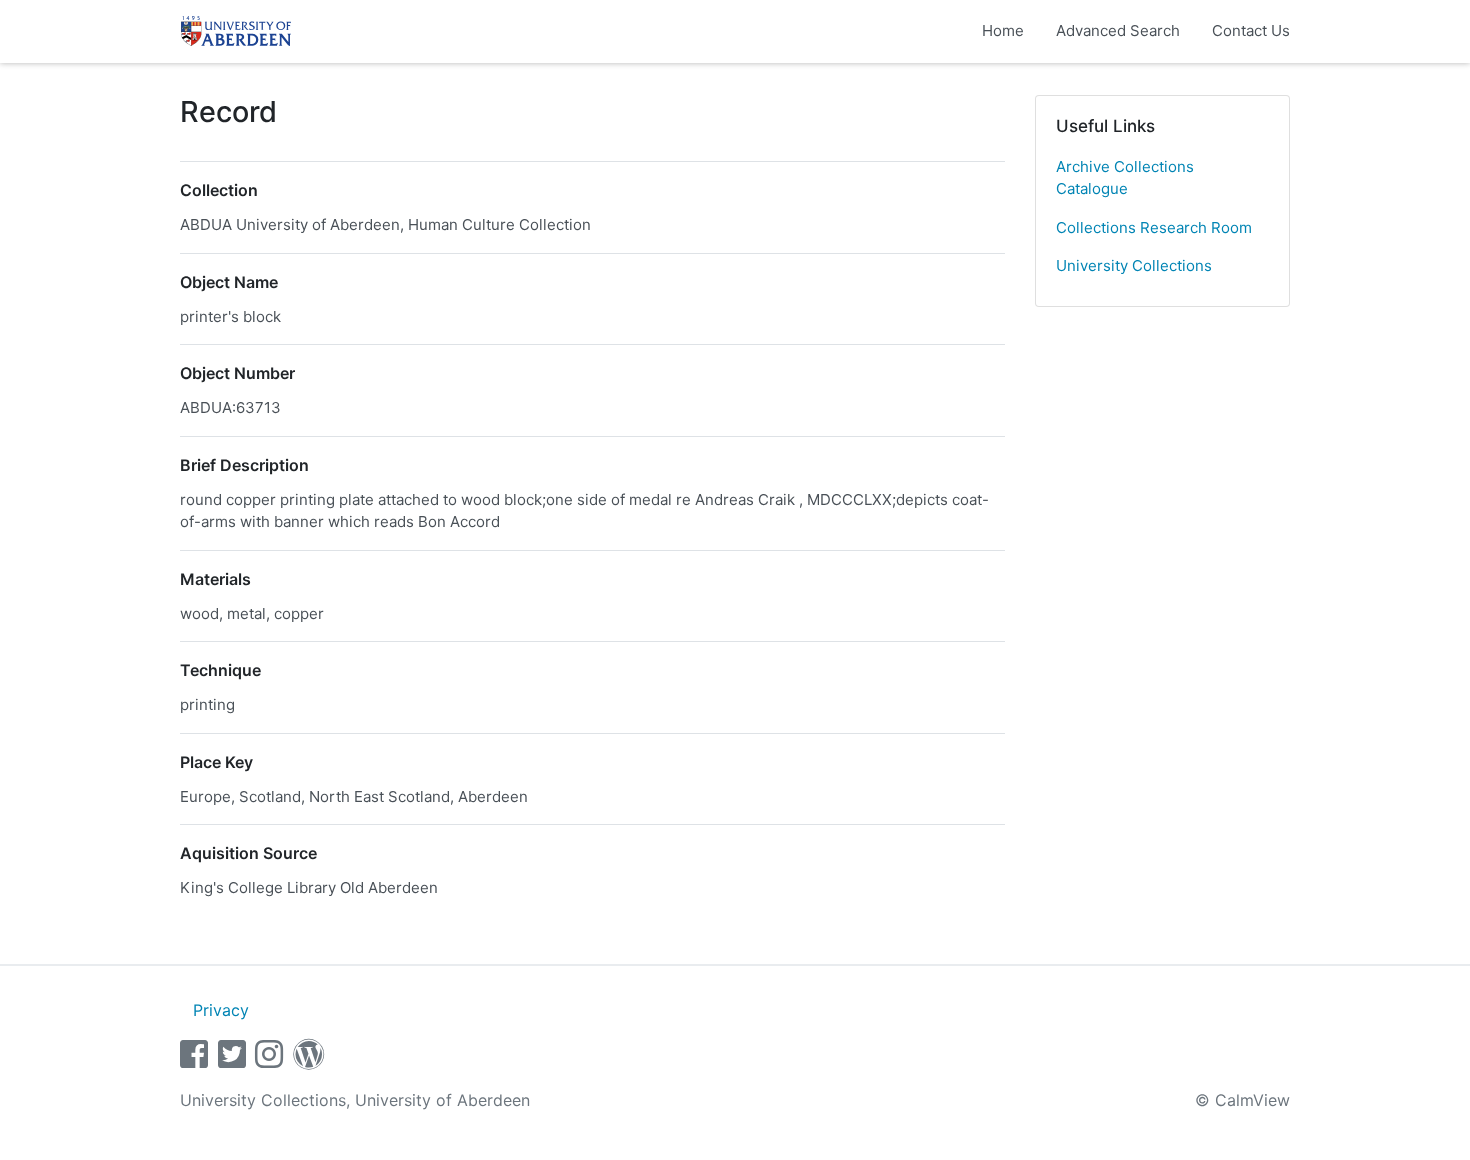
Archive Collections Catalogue (1125, 178)
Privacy (221, 1010)
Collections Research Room (1154, 227)
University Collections (1134, 265)
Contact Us (1251, 30)
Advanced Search (1118, 30)
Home (1003, 30)
